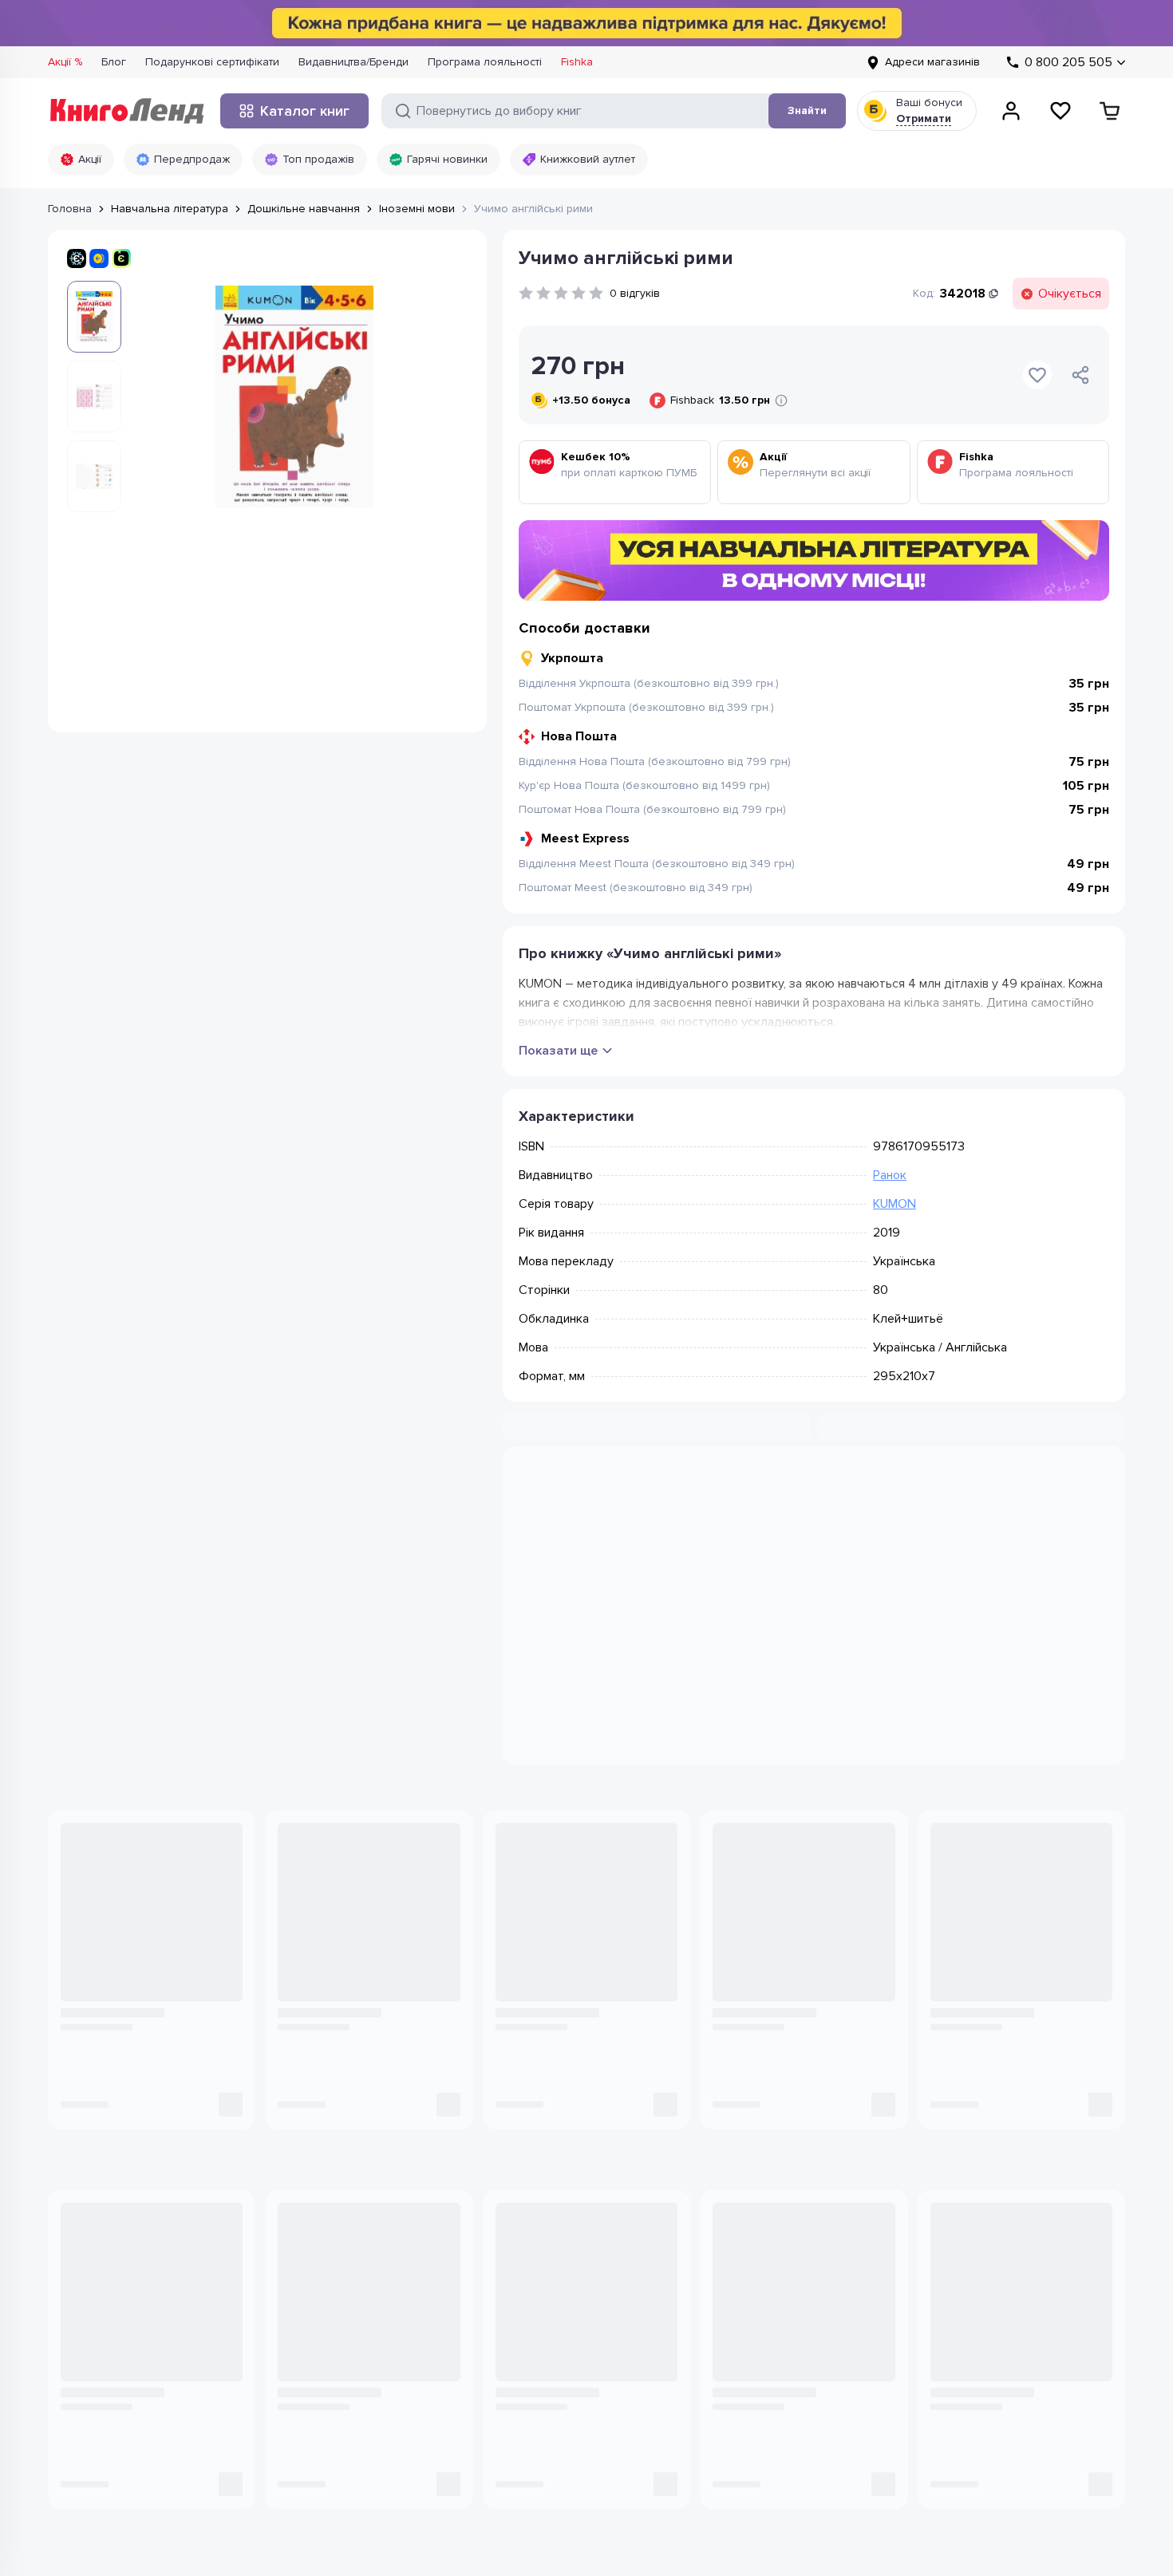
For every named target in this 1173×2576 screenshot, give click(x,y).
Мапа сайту (735, 2313)
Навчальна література (170, 209)
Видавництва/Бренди (353, 62)
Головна (70, 209)
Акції (90, 159)
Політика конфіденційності (118, 2471)
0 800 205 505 (122, 2230)
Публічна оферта (250, 2471)
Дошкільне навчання (304, 209)
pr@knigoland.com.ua (105, 2400)
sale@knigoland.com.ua (111, 2352)
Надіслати (1024, 2116)
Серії (323, 2337)
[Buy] (227, 1985)
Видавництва (344, 2289)
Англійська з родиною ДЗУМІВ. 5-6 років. (366, 1945)
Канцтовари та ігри (359, 2241)
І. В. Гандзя (304, 1919)
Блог (114, 62)
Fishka (577, 62)
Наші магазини (547, 2241)
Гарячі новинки (447, 159)
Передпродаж (192, 159)
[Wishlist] (1060, 111)
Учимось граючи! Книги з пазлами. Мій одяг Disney (998, 1945)
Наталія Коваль (97, 1919)
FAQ (715, 2337)
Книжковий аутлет (588, 159)
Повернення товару (759, 2289)
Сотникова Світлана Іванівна (563, 1919)
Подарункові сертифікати (212, 62)
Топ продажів (318, 159)
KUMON (895, 1204)
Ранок (890, 1175)
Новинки (333, 2217)
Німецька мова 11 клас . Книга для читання (585, 1945)
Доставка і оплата (753, 2265)
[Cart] (1110, 111)
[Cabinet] (1011, 111)
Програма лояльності (485, 62)
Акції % (65, 62)
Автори (328, 2313)
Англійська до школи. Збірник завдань (140, 1945)
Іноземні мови (417, 209)
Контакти (531, 2265)
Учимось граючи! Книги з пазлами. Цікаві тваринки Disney (798, 1945)
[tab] (666, 1489)
